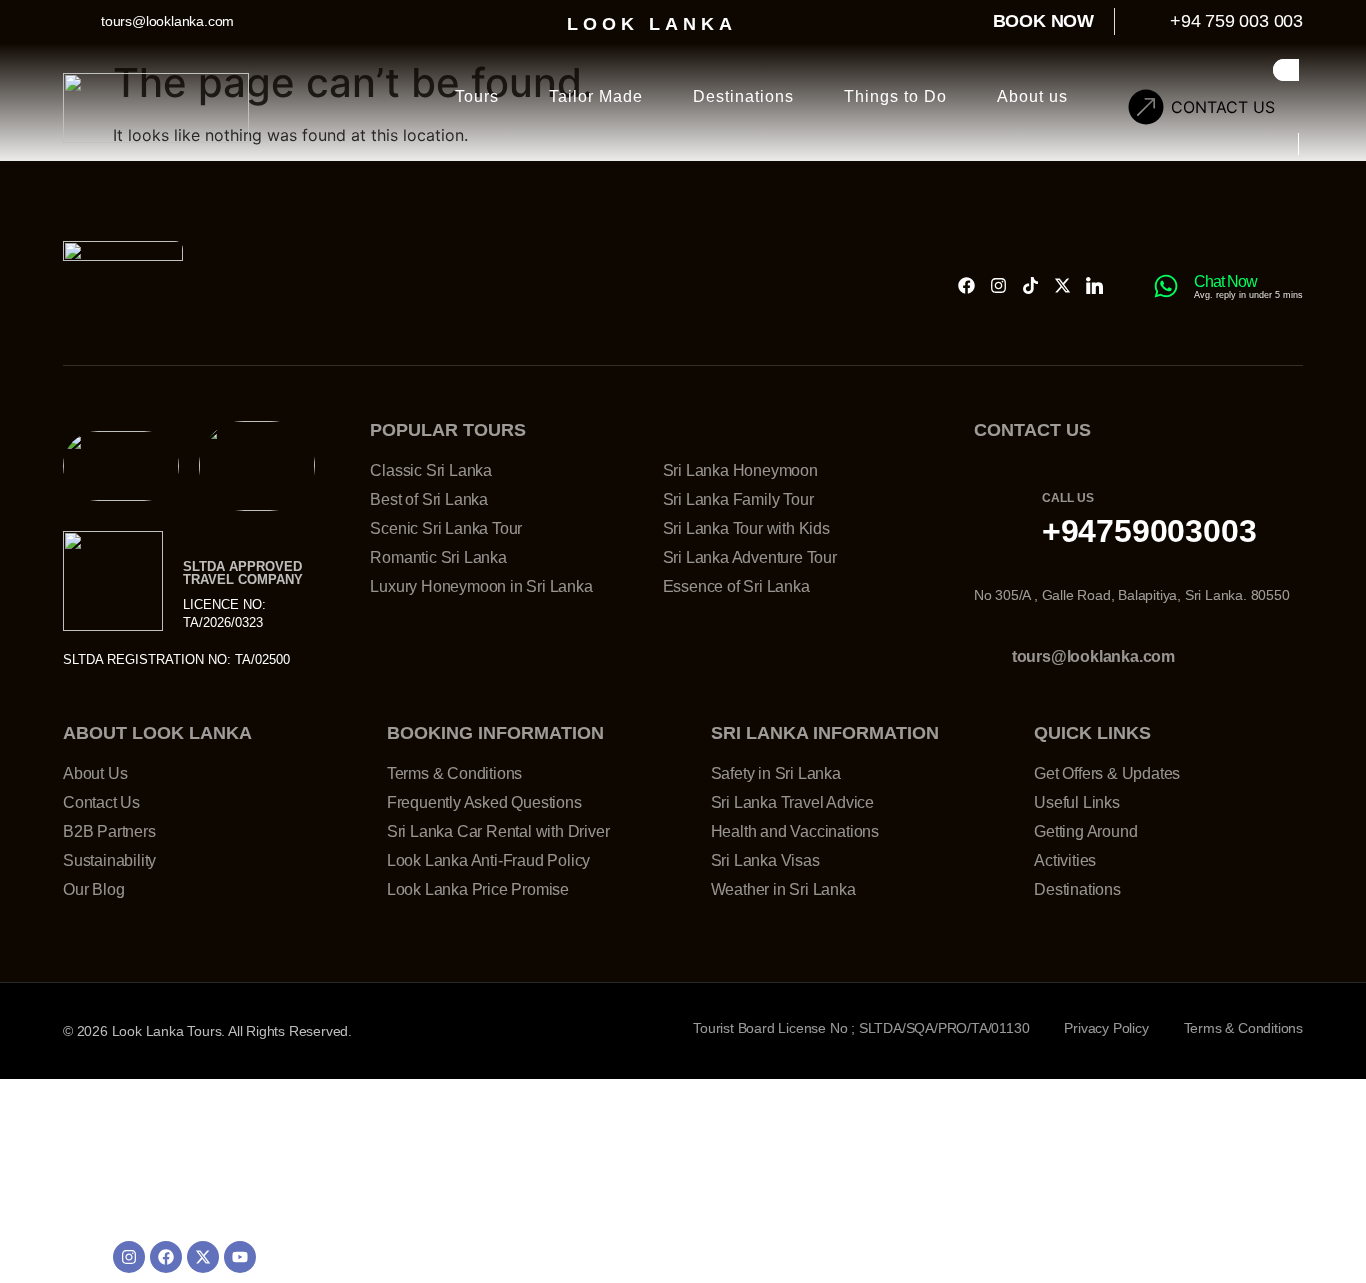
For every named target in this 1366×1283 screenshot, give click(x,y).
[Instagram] (998, 285)
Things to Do (895, 96)
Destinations (743, 96)
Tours (477, 96)
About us (1032, 96)
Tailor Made (596, 96)
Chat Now (1225, 281)
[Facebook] (966, 285)
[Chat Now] (1166, 286)
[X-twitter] (1062, 285)
